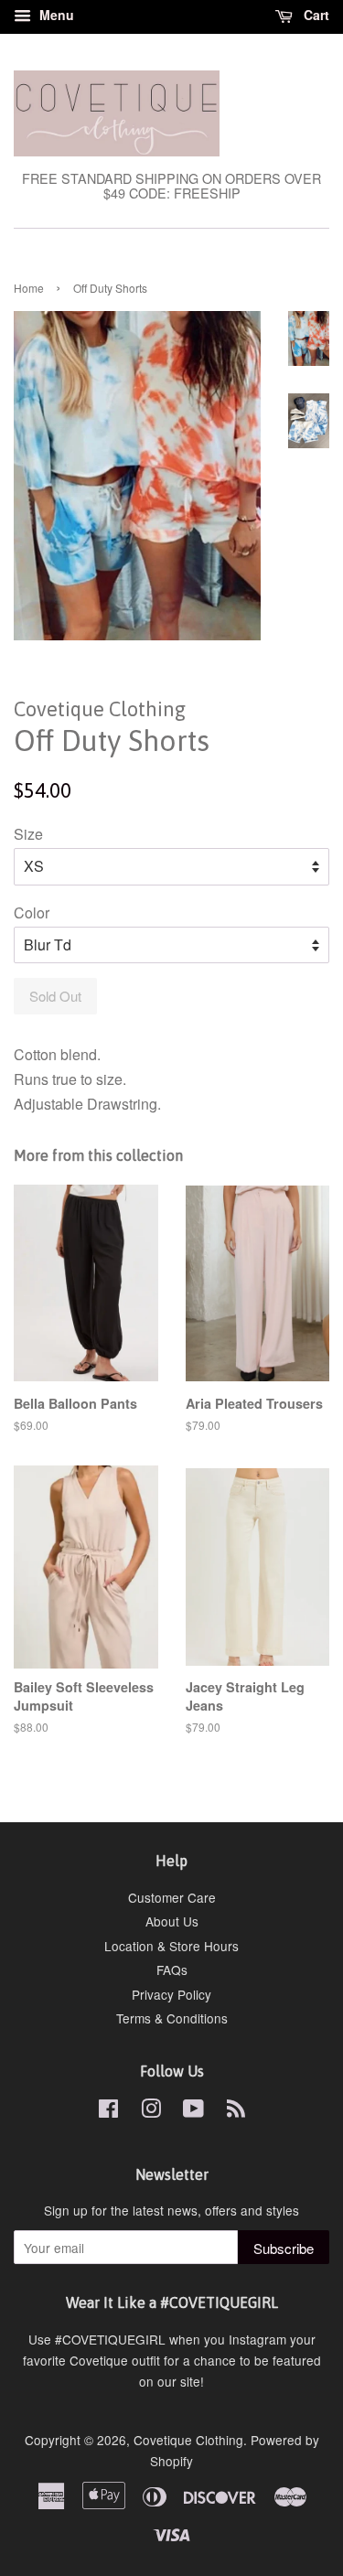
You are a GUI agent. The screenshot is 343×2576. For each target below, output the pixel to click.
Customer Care (172, 1897)
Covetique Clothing (188, 2440)
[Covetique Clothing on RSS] (236, 2111)
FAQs (172, 1970)
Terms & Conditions (172, 2018)
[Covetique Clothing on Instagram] (151, 2111)
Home (29, 288)
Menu (55, 15)
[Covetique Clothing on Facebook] (108, 2111)
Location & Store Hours (171, 1946)
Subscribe (284, 2248)
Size (28, 834)
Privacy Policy (171, 1994)
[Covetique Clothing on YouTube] (193, 2111)
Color (32, 912)
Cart (315, 15)
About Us (172, 1921)
